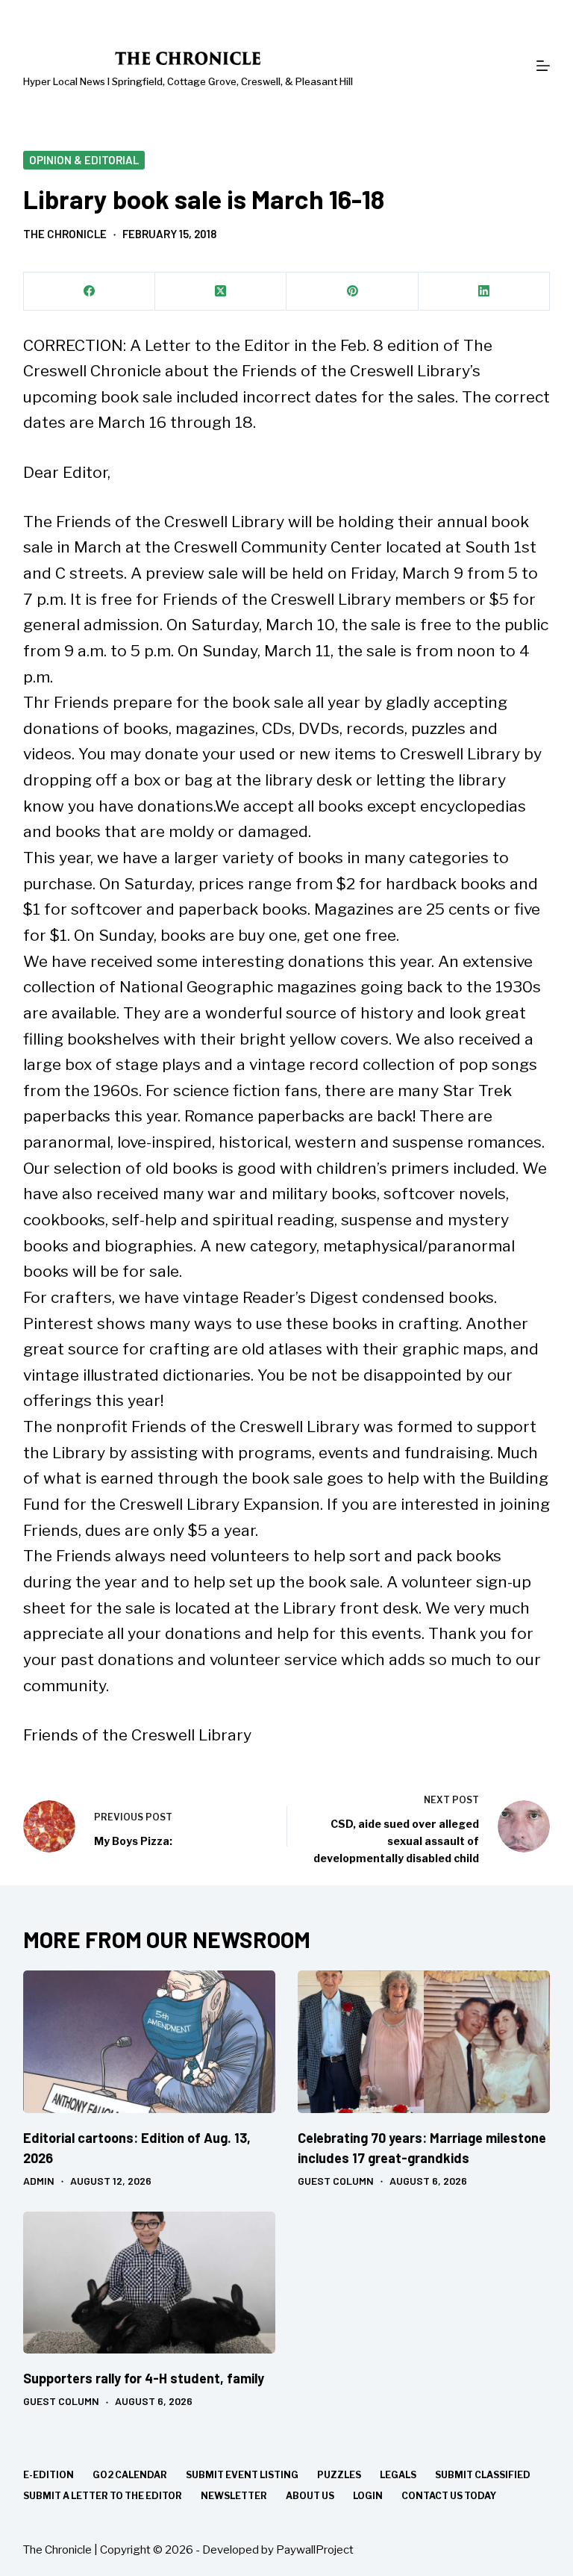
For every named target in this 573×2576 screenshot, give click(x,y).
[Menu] (543, 66)
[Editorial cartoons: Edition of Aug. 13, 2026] (149, 2041)
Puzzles (339, 2475)
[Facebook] (90, 292)
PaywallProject (315, 2550)
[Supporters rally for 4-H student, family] (149, 2283)
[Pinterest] (352, 292)
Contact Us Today (449, 2496)
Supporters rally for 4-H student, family (144, 2378)
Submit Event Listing (242, 2475)
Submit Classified (483, 2475)
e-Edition (48, 2475)
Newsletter (234, 2496)
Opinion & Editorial (84, 160)
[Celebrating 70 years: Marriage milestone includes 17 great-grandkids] (424, 2041)
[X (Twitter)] (221, 292)
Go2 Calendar (130, 2475)
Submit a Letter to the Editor (103, 2496)
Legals (398, 2475)
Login (368, 2496)
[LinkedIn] (484, 292)
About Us (310, 2496)
